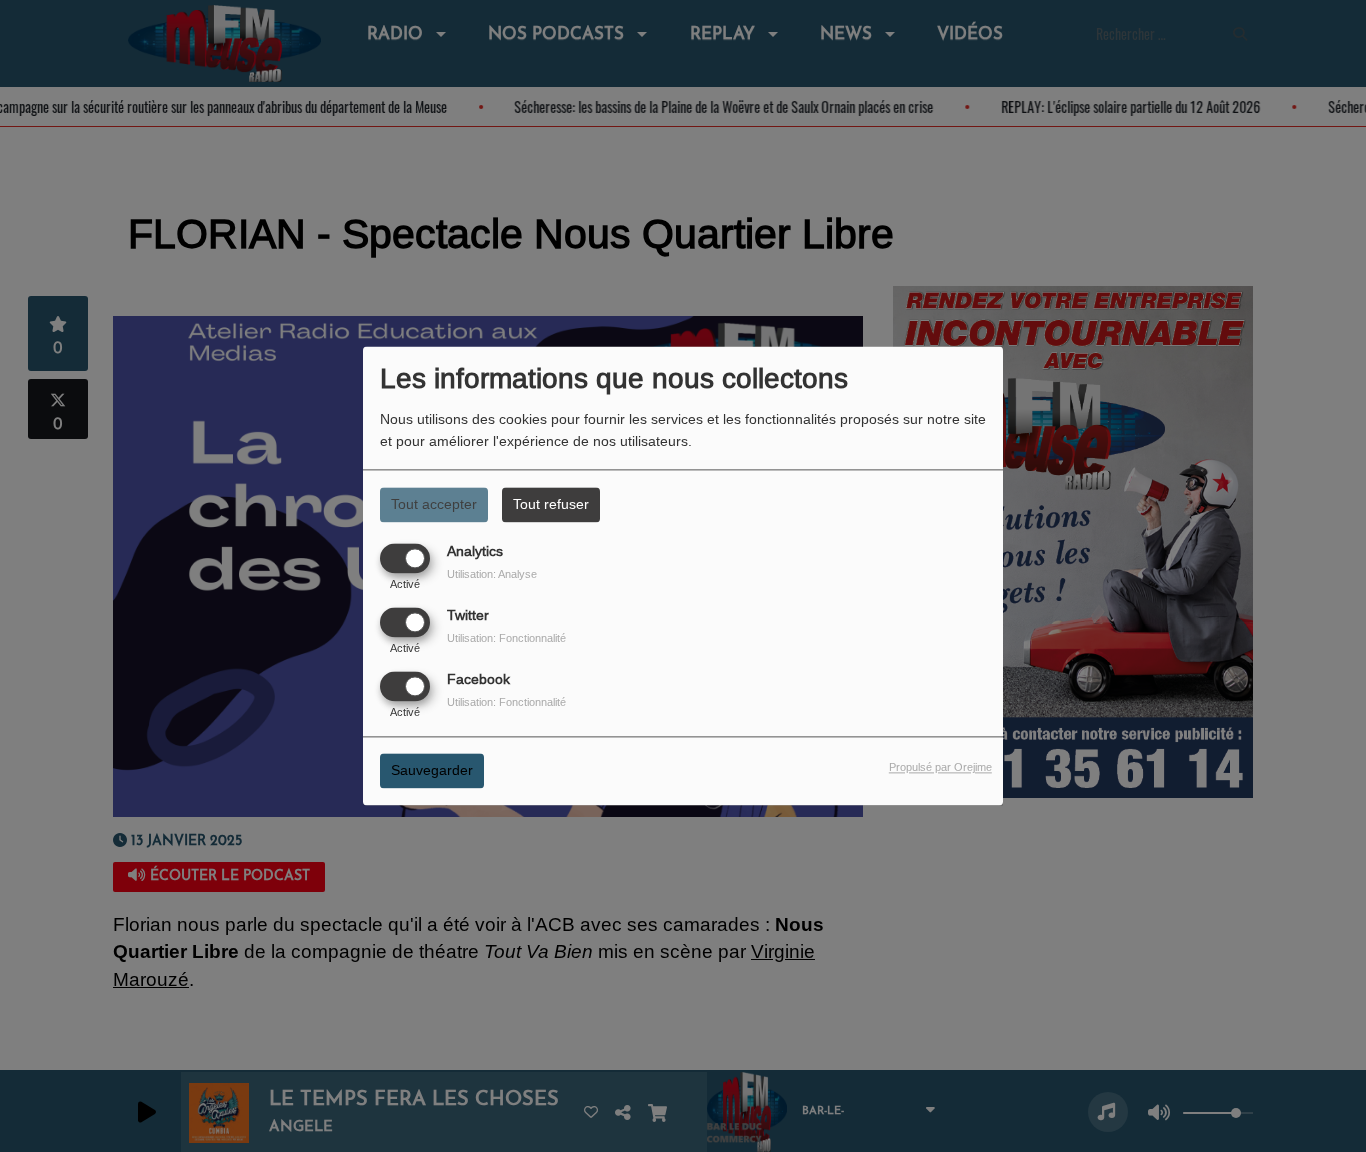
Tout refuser (551, 504)
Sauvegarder (432, 771)
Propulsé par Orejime (940, 768)
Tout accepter (434, 504)
